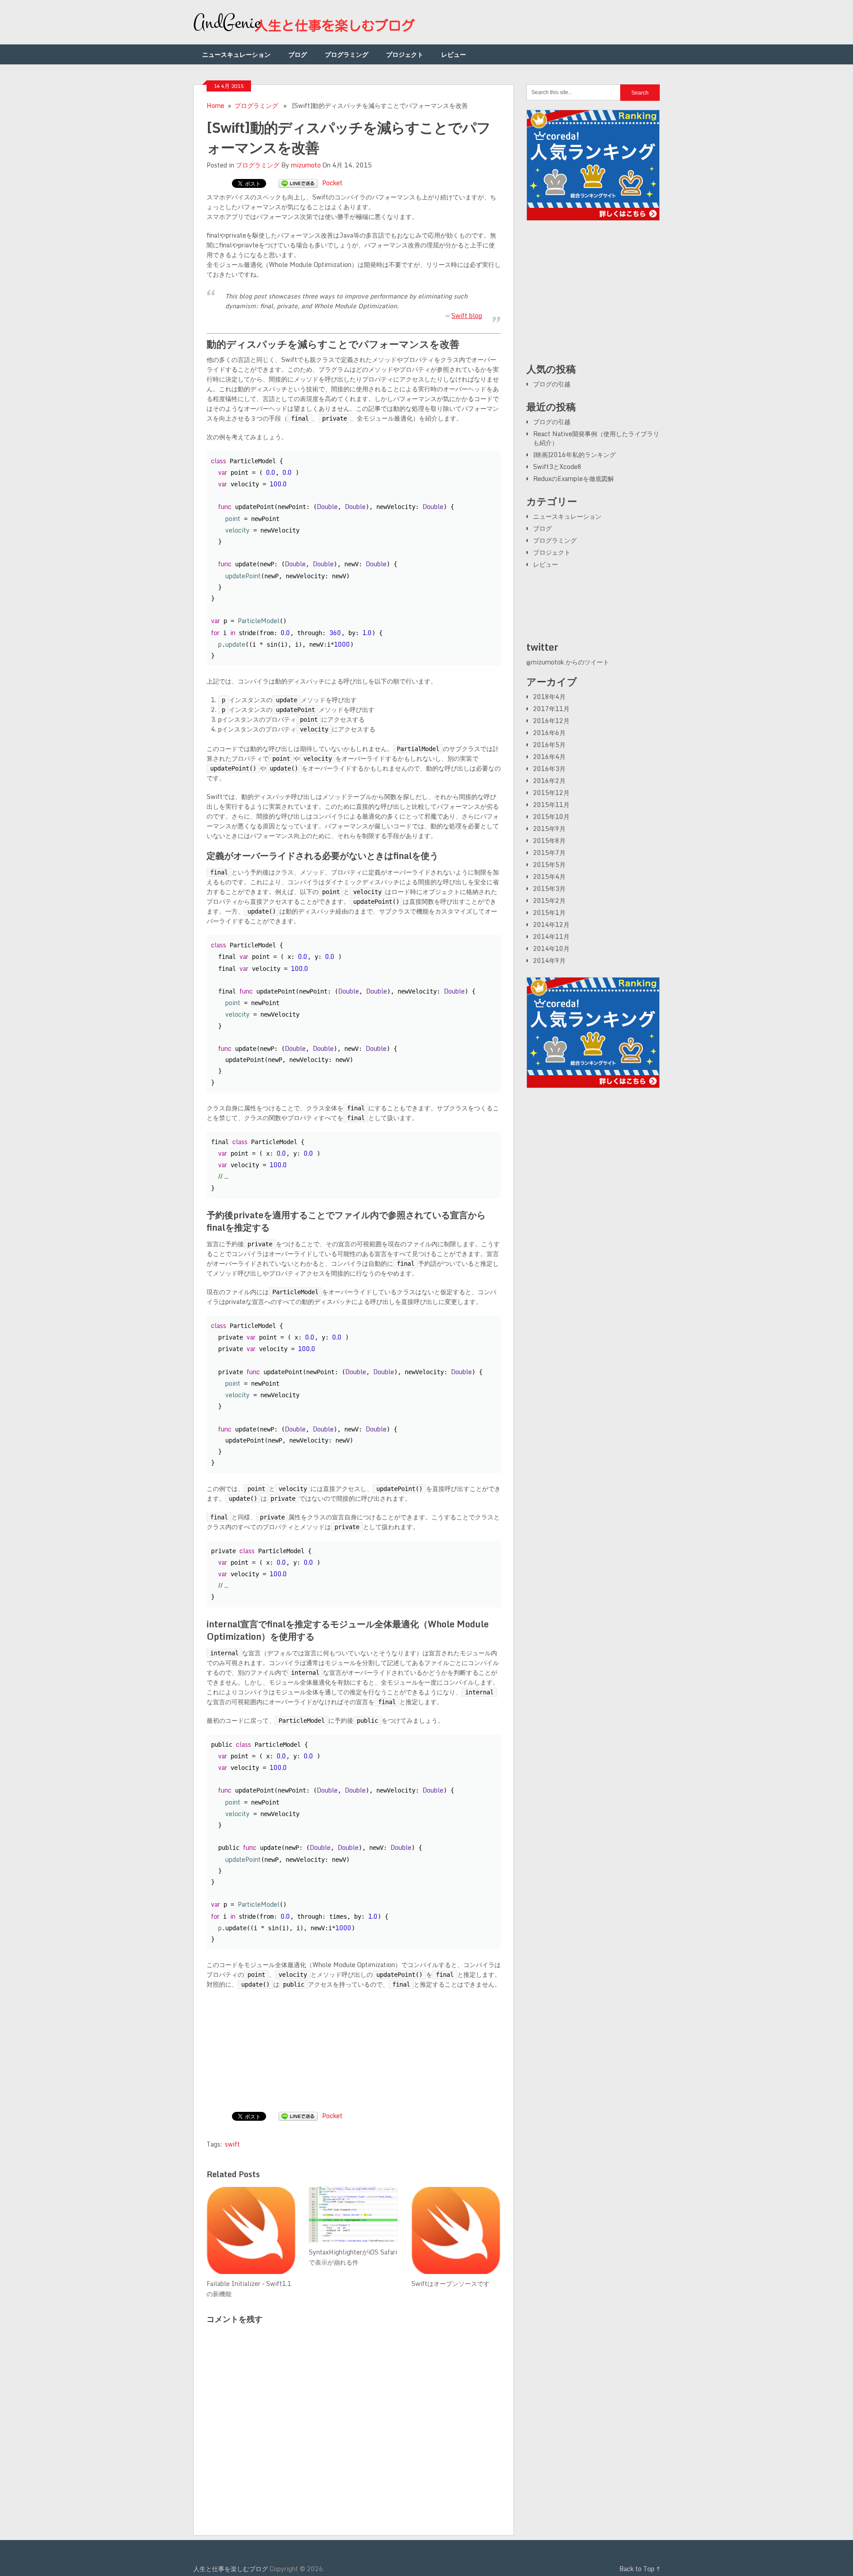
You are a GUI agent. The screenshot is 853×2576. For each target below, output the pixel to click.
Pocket (332, 183)
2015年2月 (549, 900)
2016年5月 (549, 745)
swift (232, 2144)
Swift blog (467, 316)
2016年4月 (549, 757)
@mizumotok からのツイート (568, 662)
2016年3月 (549, 769)
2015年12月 (551, 793)
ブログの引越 (552, 384)
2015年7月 (549, 853)
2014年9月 (549, 960)
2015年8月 (549, 841)
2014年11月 (551, 936)
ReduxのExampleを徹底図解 (574, 479)
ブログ (298, 54)
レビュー (454, 54)
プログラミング (347, 54)
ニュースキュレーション (236, 54)
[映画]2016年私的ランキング (574, 455)
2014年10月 (551, 948)
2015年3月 (549, 888)
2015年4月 (549, 877)
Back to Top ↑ (640, 2569)
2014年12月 (551, 924)
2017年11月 (551, 709)
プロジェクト (405, 54)
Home (215, 105)
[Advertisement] (593, 296)
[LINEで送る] (298, 183)
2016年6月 (549, 733)
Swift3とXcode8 (557, 467)
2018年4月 (549, 697)
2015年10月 (551, 817)
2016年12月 (551, 721)
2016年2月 (549, 781)
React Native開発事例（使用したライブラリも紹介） (596, 438)
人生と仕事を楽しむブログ (231, 2569)
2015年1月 (549, 912)
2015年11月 (551, 805)
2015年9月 (549, 829)
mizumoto (306, 165)
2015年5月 (549, 865)
